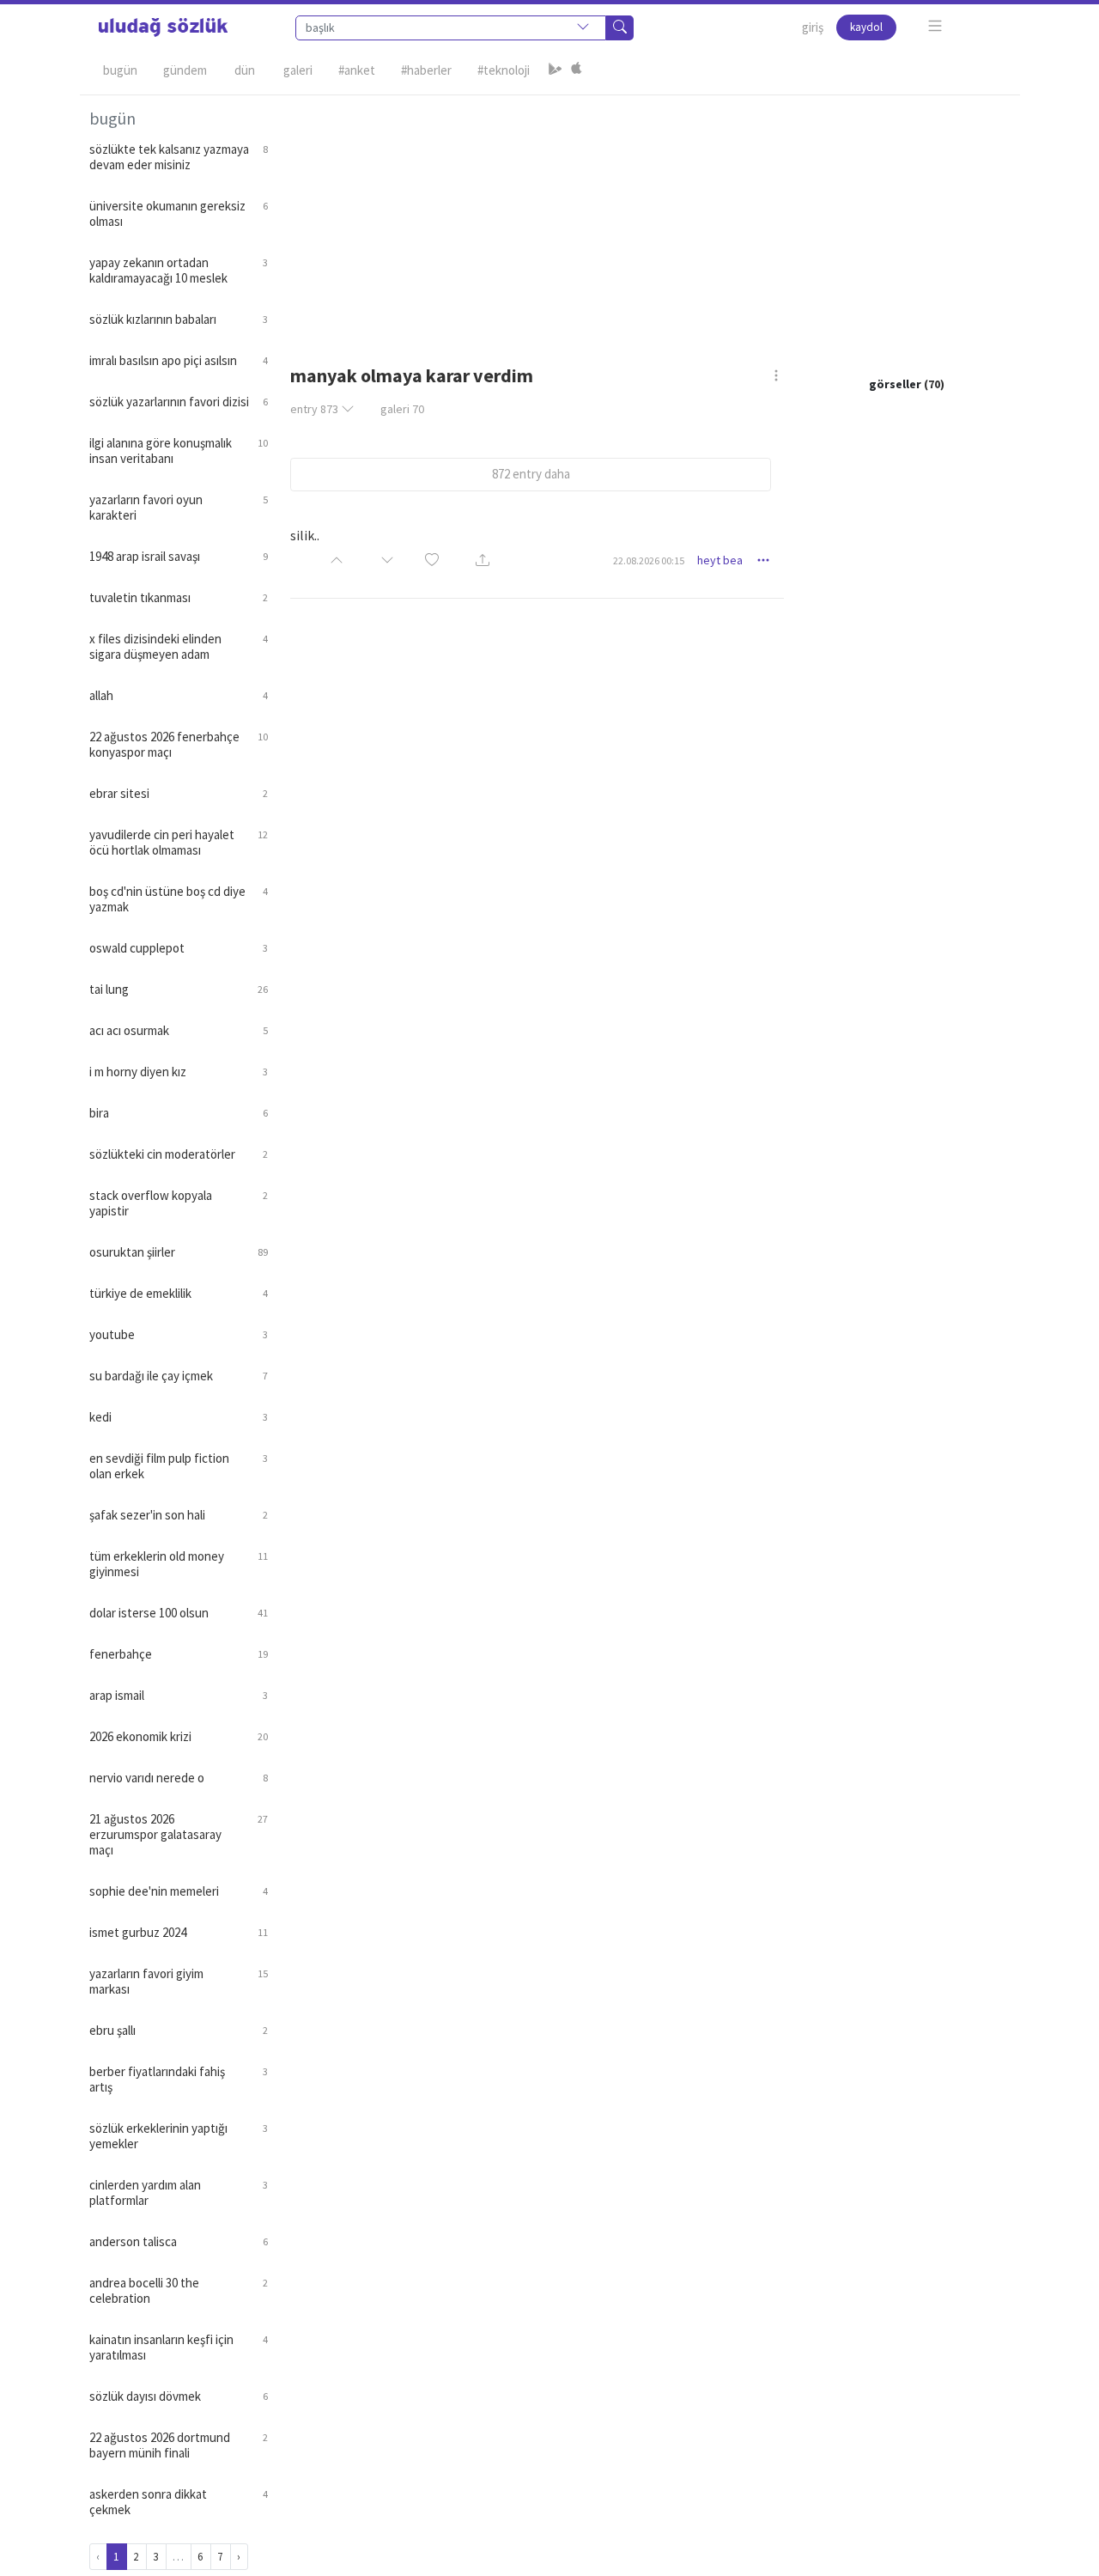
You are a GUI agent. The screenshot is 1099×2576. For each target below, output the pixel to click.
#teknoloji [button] (504, 70)
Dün (245, 70)
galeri (402, 409)
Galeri (298, 70)
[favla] (432, 560)
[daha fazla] (935, 26)
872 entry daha (531, 474)
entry (314, 409)
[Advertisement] (644, 216)
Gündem (185, 70)
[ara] (620, 28)
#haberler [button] (426, 70)
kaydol (866, 27)
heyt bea (720, 560)
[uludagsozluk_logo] (163, 27)
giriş (813, 27)
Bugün (120, 70)
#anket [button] (357, 70)
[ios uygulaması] (576, 70)
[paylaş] (483, 561)
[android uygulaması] (556, 70)
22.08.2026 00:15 (649, 560)
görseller (895, 384)
